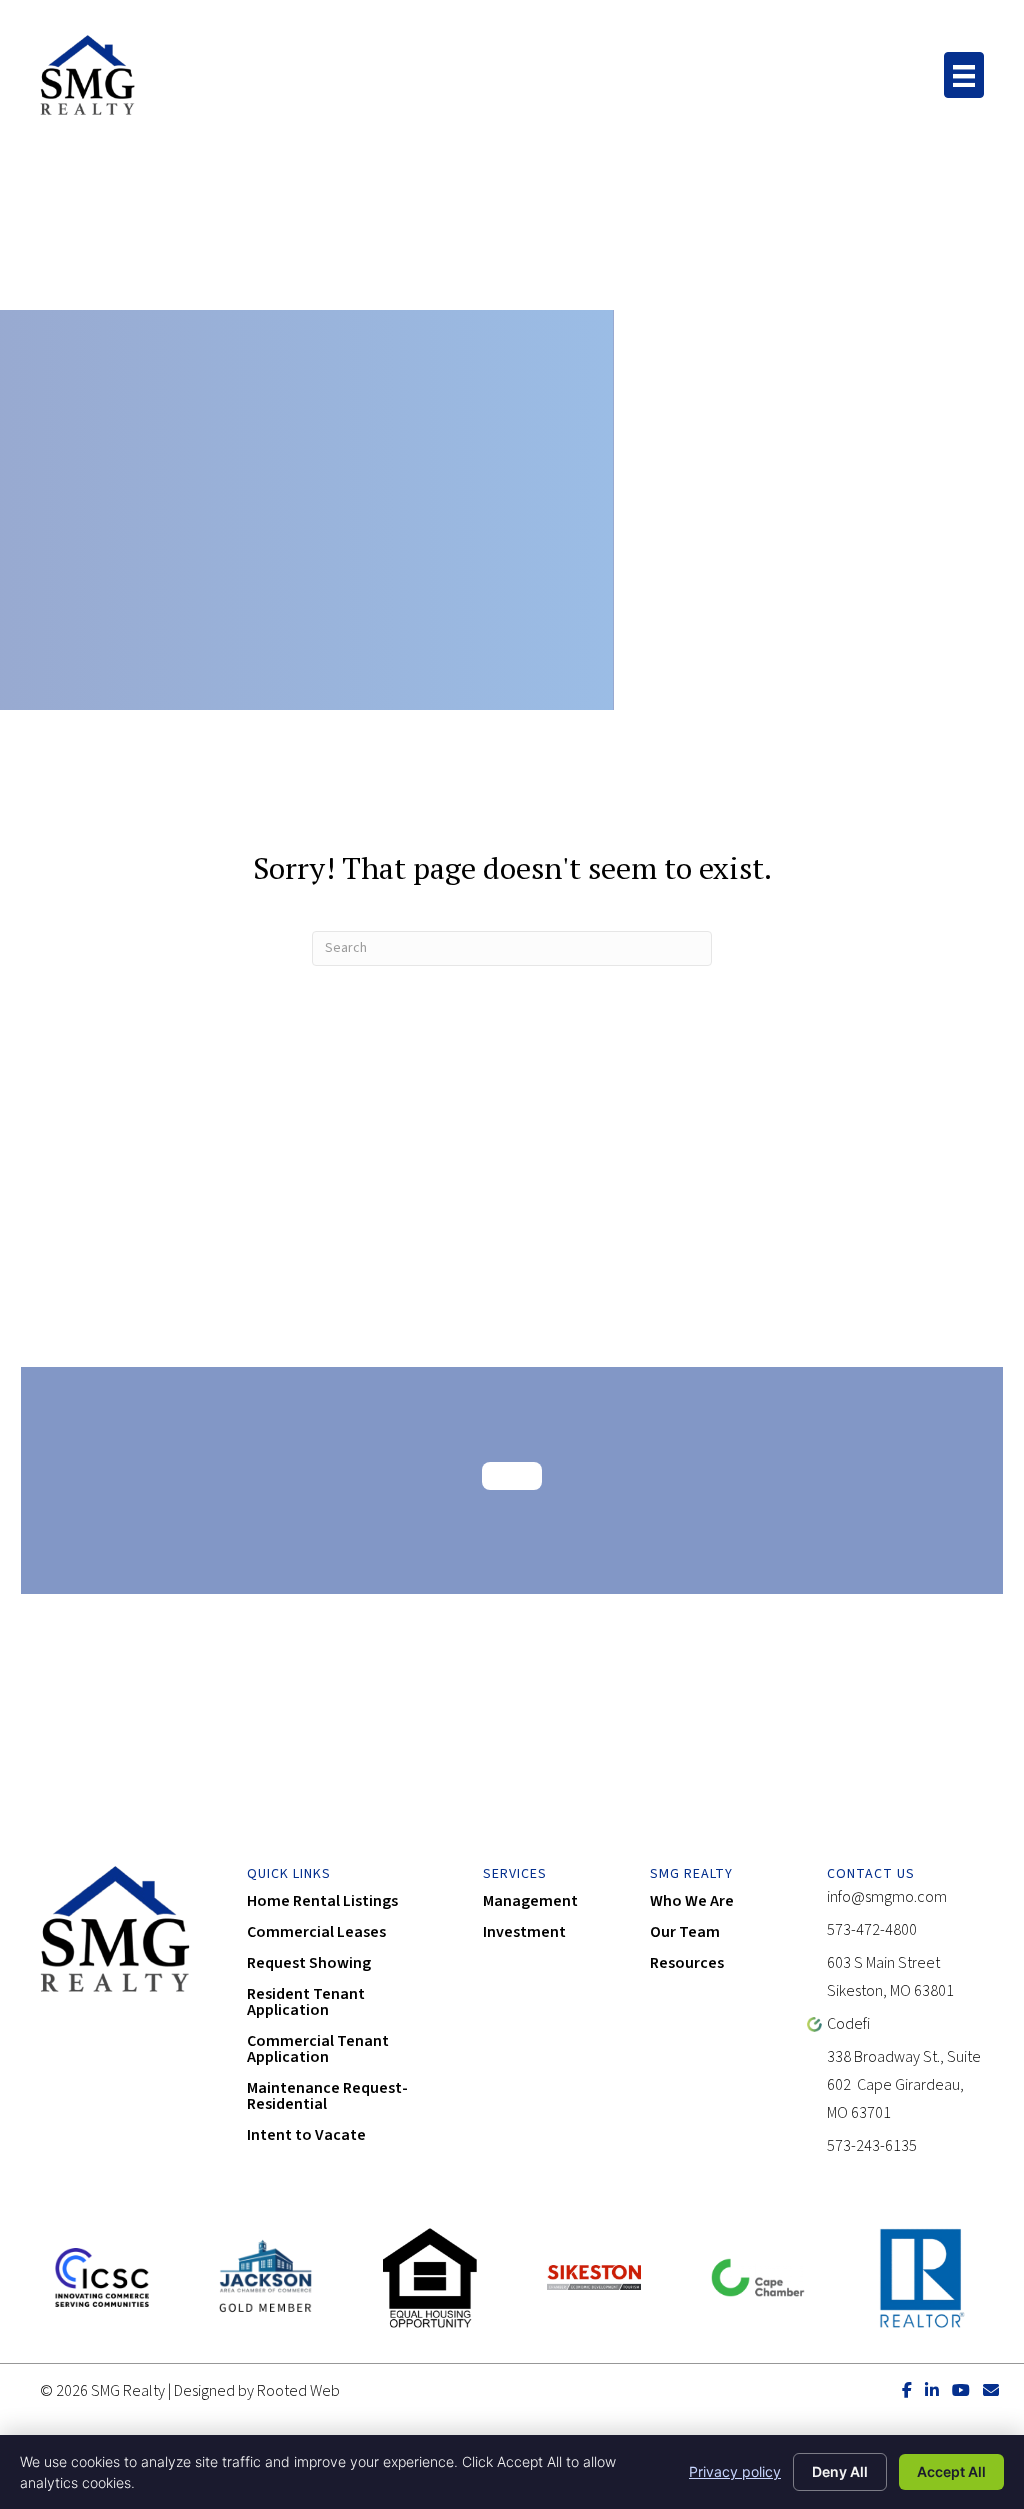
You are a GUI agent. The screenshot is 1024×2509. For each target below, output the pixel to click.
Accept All (951, 2471)
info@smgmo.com (887, 1897)
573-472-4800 (872, 1930)
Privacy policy (735, 2471)
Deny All (840, 2471)
